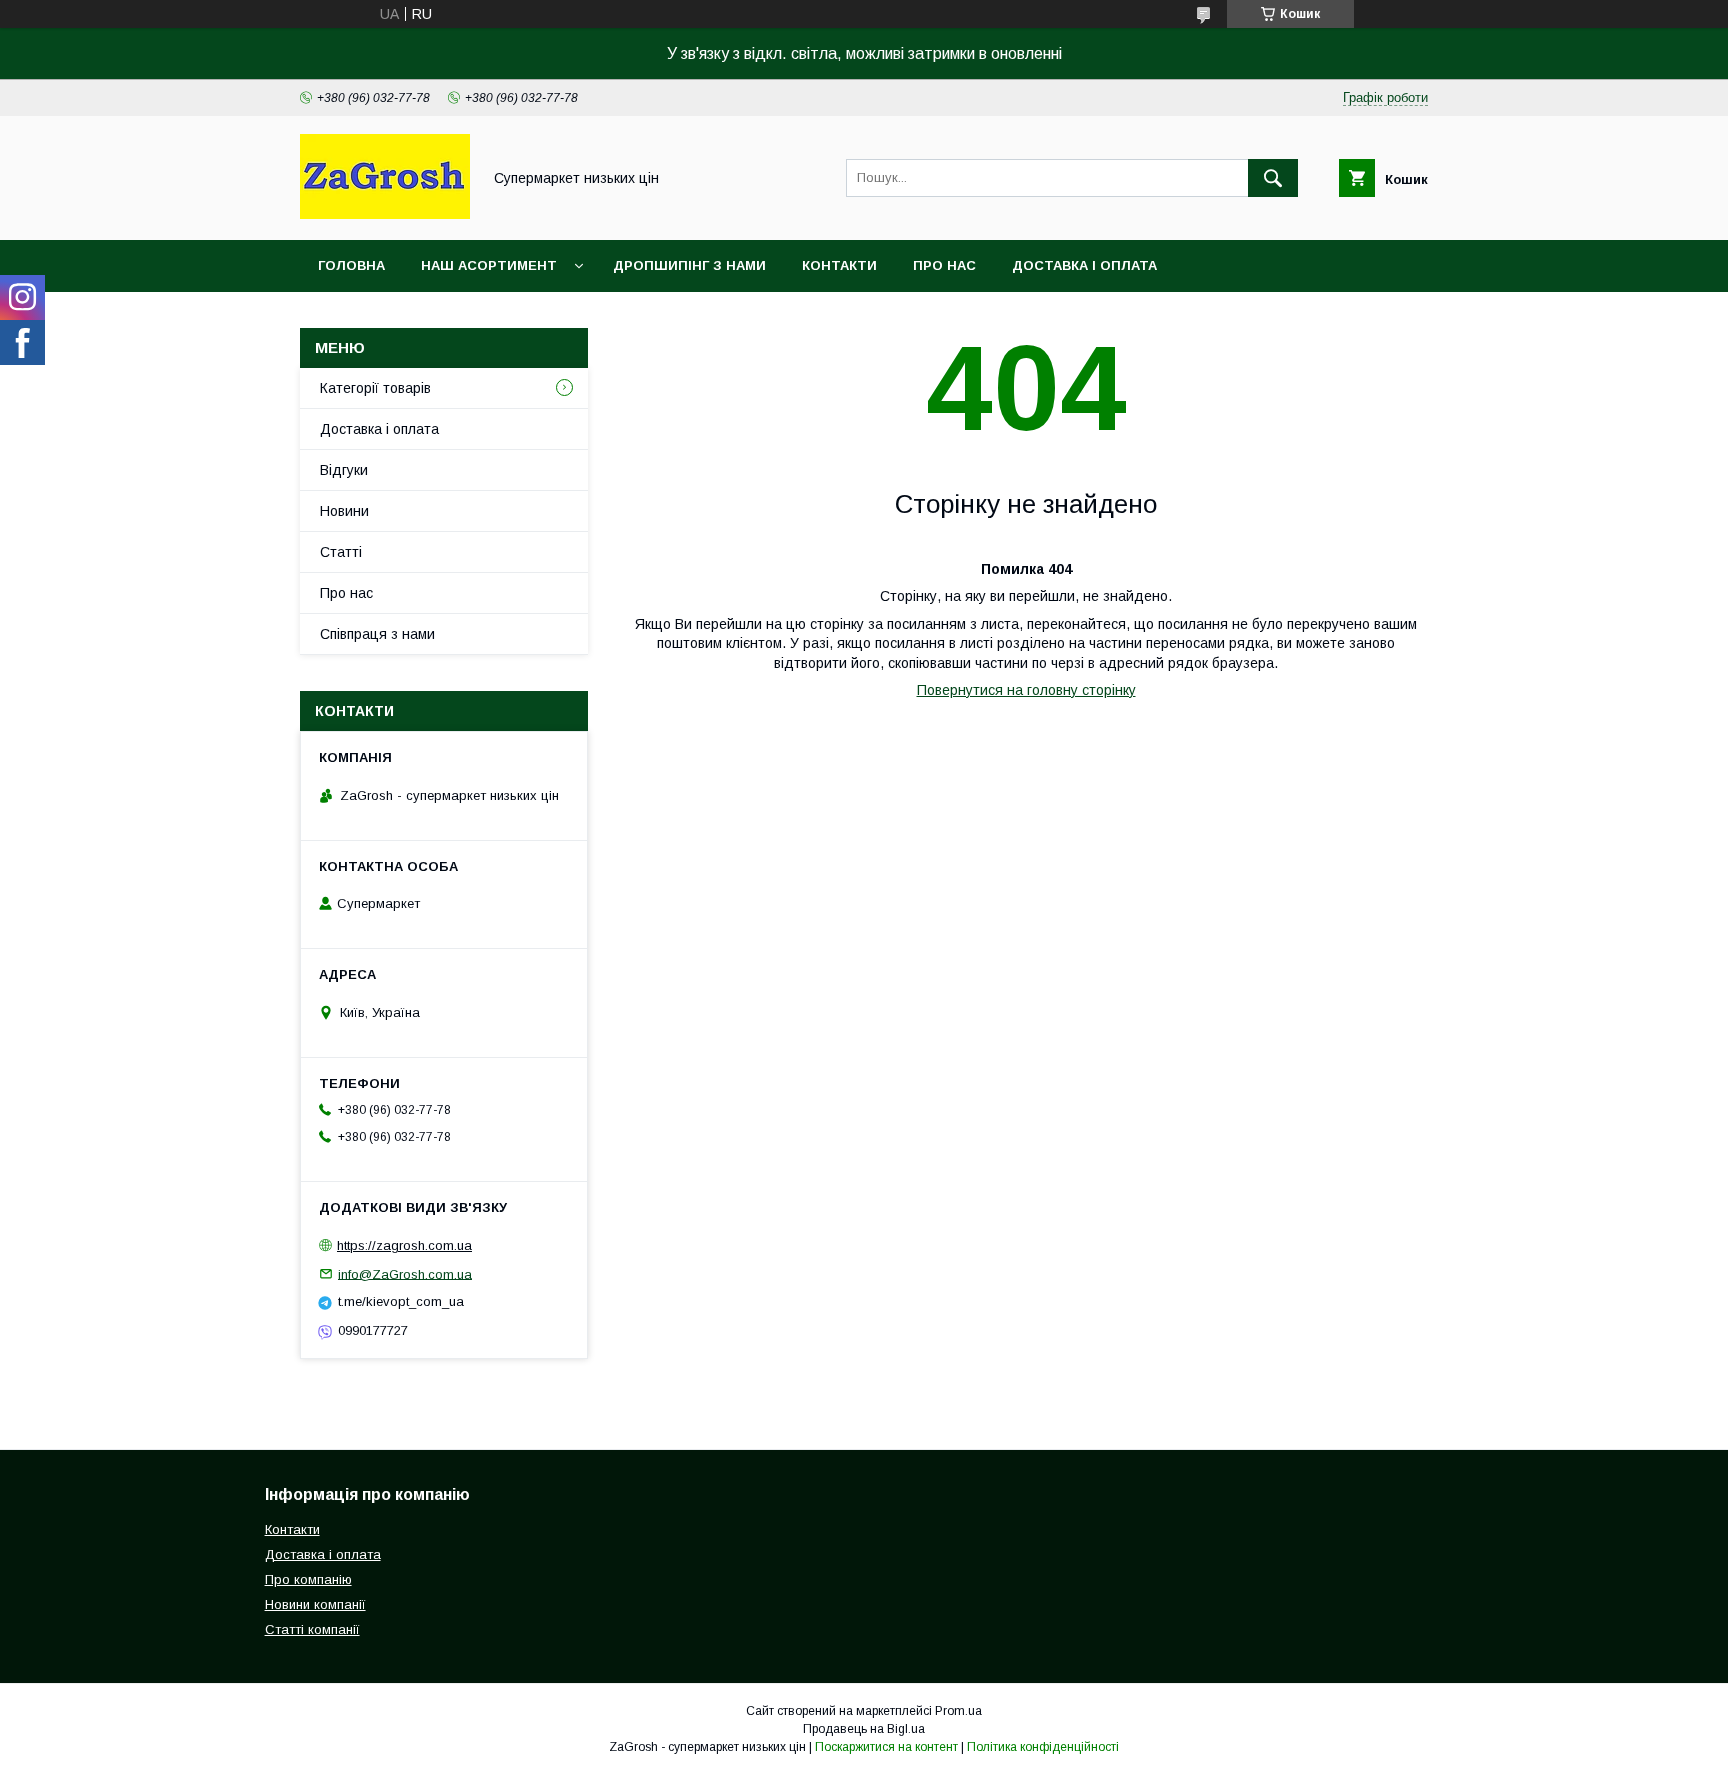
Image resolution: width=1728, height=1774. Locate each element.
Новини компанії (315, 1604)
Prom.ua (958, 1711)
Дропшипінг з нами (689, 265)
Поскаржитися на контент (886, 1747)
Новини (344, 511)
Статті (341, 552)
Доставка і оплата (1084, 265)
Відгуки (344, 470)
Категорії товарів (375, 388)
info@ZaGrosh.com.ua (405, 1273)
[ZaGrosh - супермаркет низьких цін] (385, 214)
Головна (351, 265)
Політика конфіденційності (1043, 1747)
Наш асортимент (489, 265)
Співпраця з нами (377, 634)
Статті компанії (312, 1629)
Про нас (944, 265)
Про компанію (308, 1579)
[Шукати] (1273, 178)
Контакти (839, 265)
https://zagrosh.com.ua (404, 1245)
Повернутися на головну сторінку (1026, 690)
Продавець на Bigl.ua (864, 1729)
